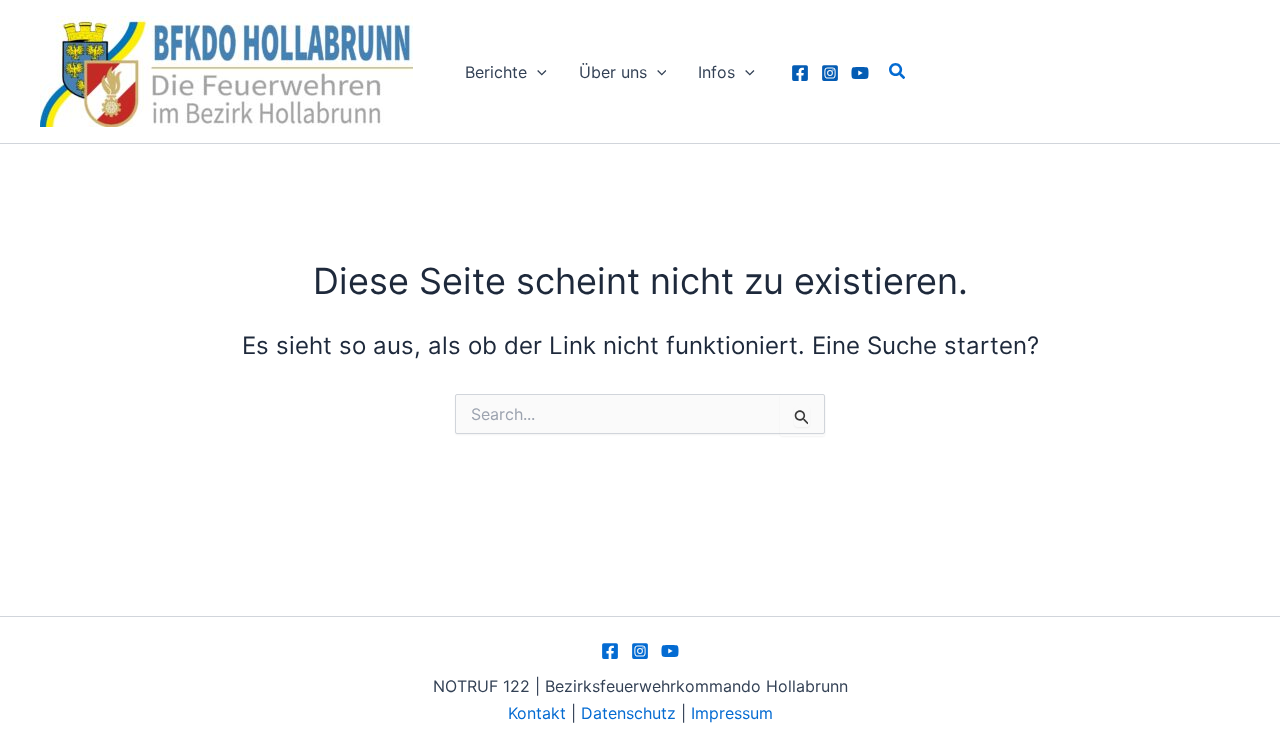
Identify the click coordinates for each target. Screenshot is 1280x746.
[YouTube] (860, 73)
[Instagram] (830, 73)
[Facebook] (800, 73)
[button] (537, 72)
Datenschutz (631, 713)
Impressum (732, 713)
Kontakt (537, 713)
